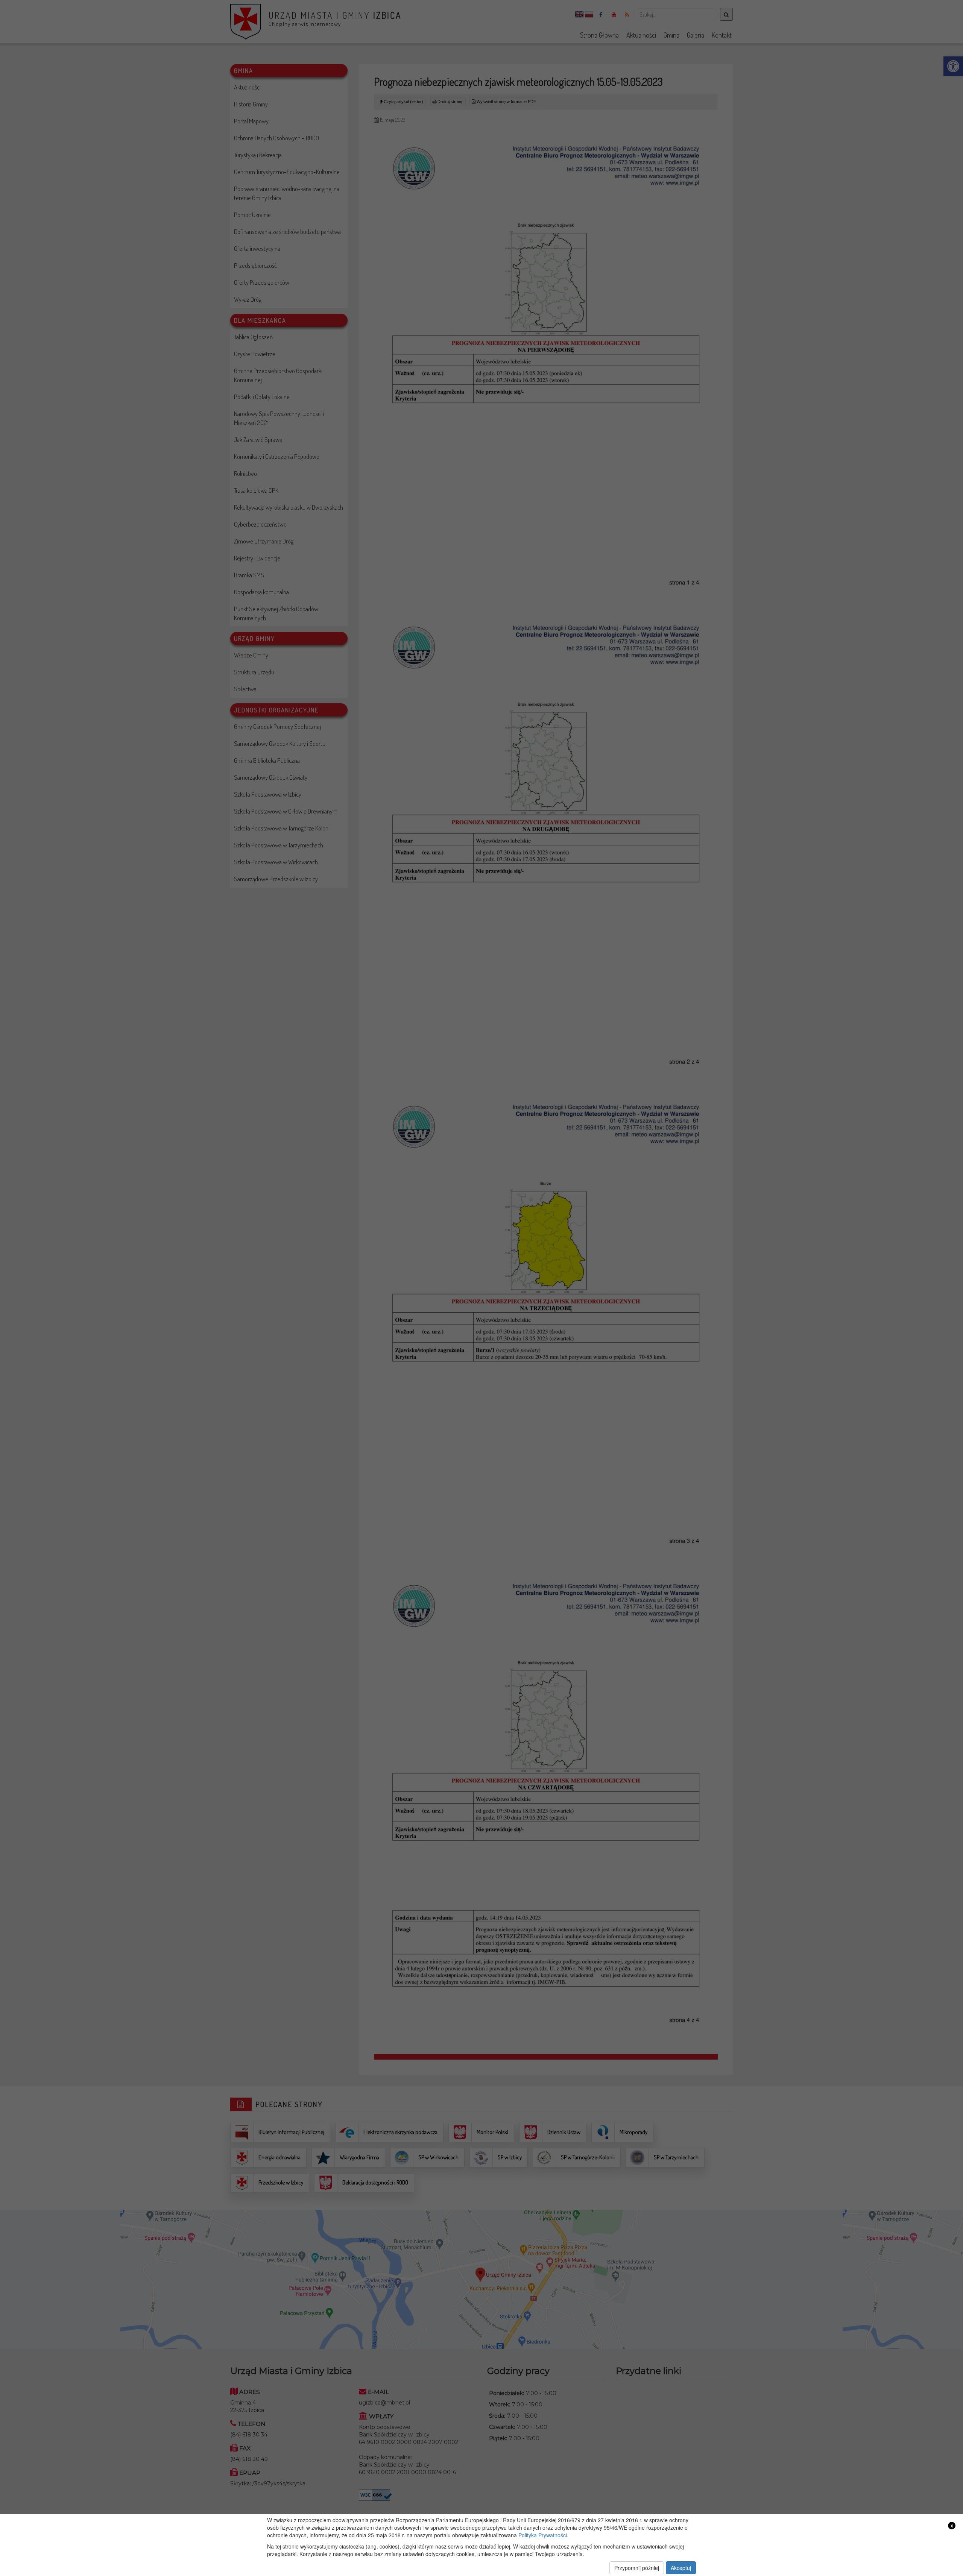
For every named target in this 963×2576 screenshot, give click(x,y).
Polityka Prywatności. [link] (543, 2535)
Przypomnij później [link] (637, 2568)
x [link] (952, 2525)
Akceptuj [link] (681, 2568)
